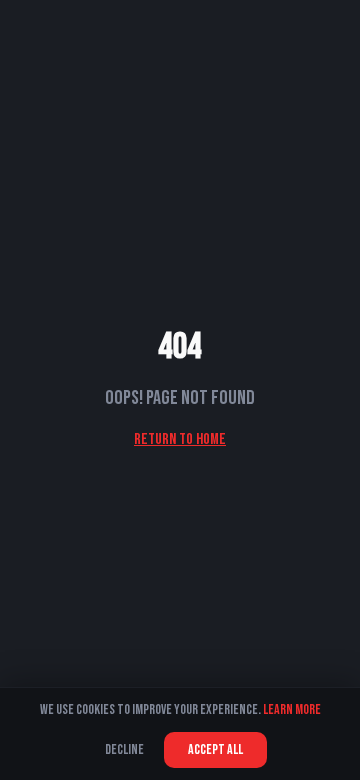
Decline (124, 749)
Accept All (215, 749)
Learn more (292, 709)
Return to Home (180, 439)
